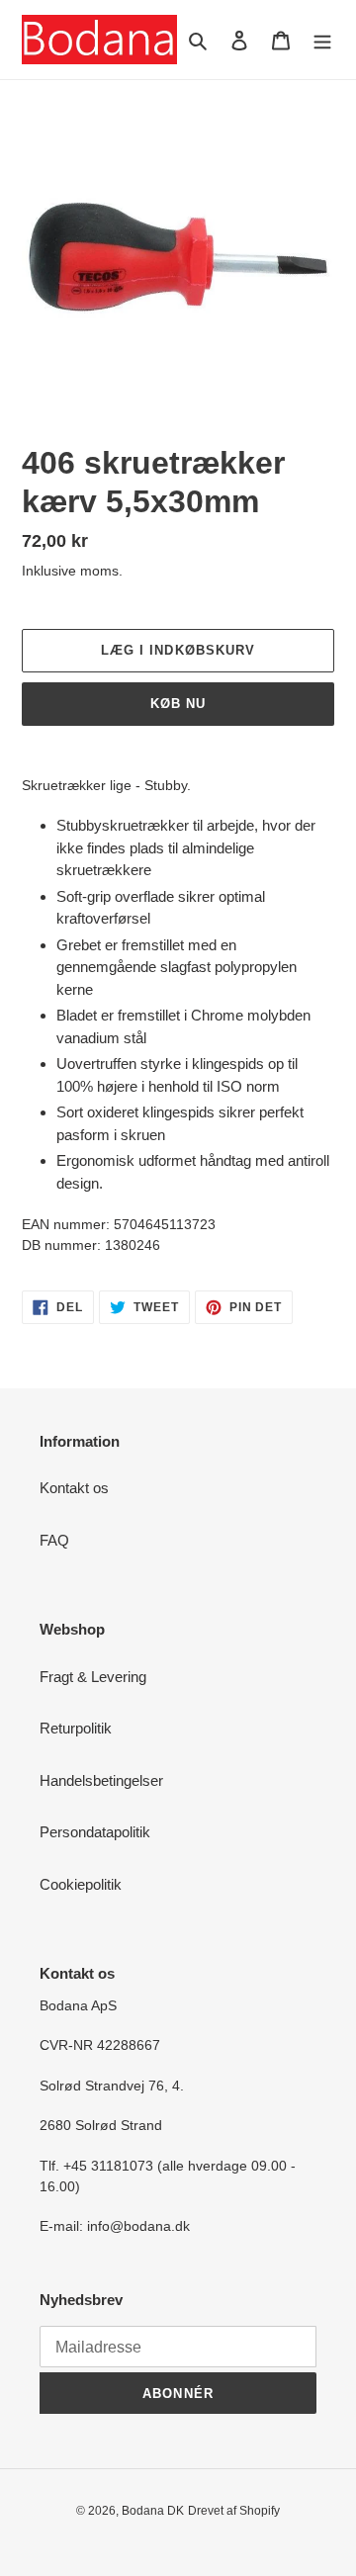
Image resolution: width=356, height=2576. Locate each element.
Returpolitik (76, 1728)
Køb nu (178, 704)
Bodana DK (153, 2511)
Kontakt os (74, 1488)
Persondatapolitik (95, 1832)
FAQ (54, 1540)
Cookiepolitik (81, 1884)
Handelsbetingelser (101, 1780)
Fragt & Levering (93, 1677)
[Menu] (322, 40)
